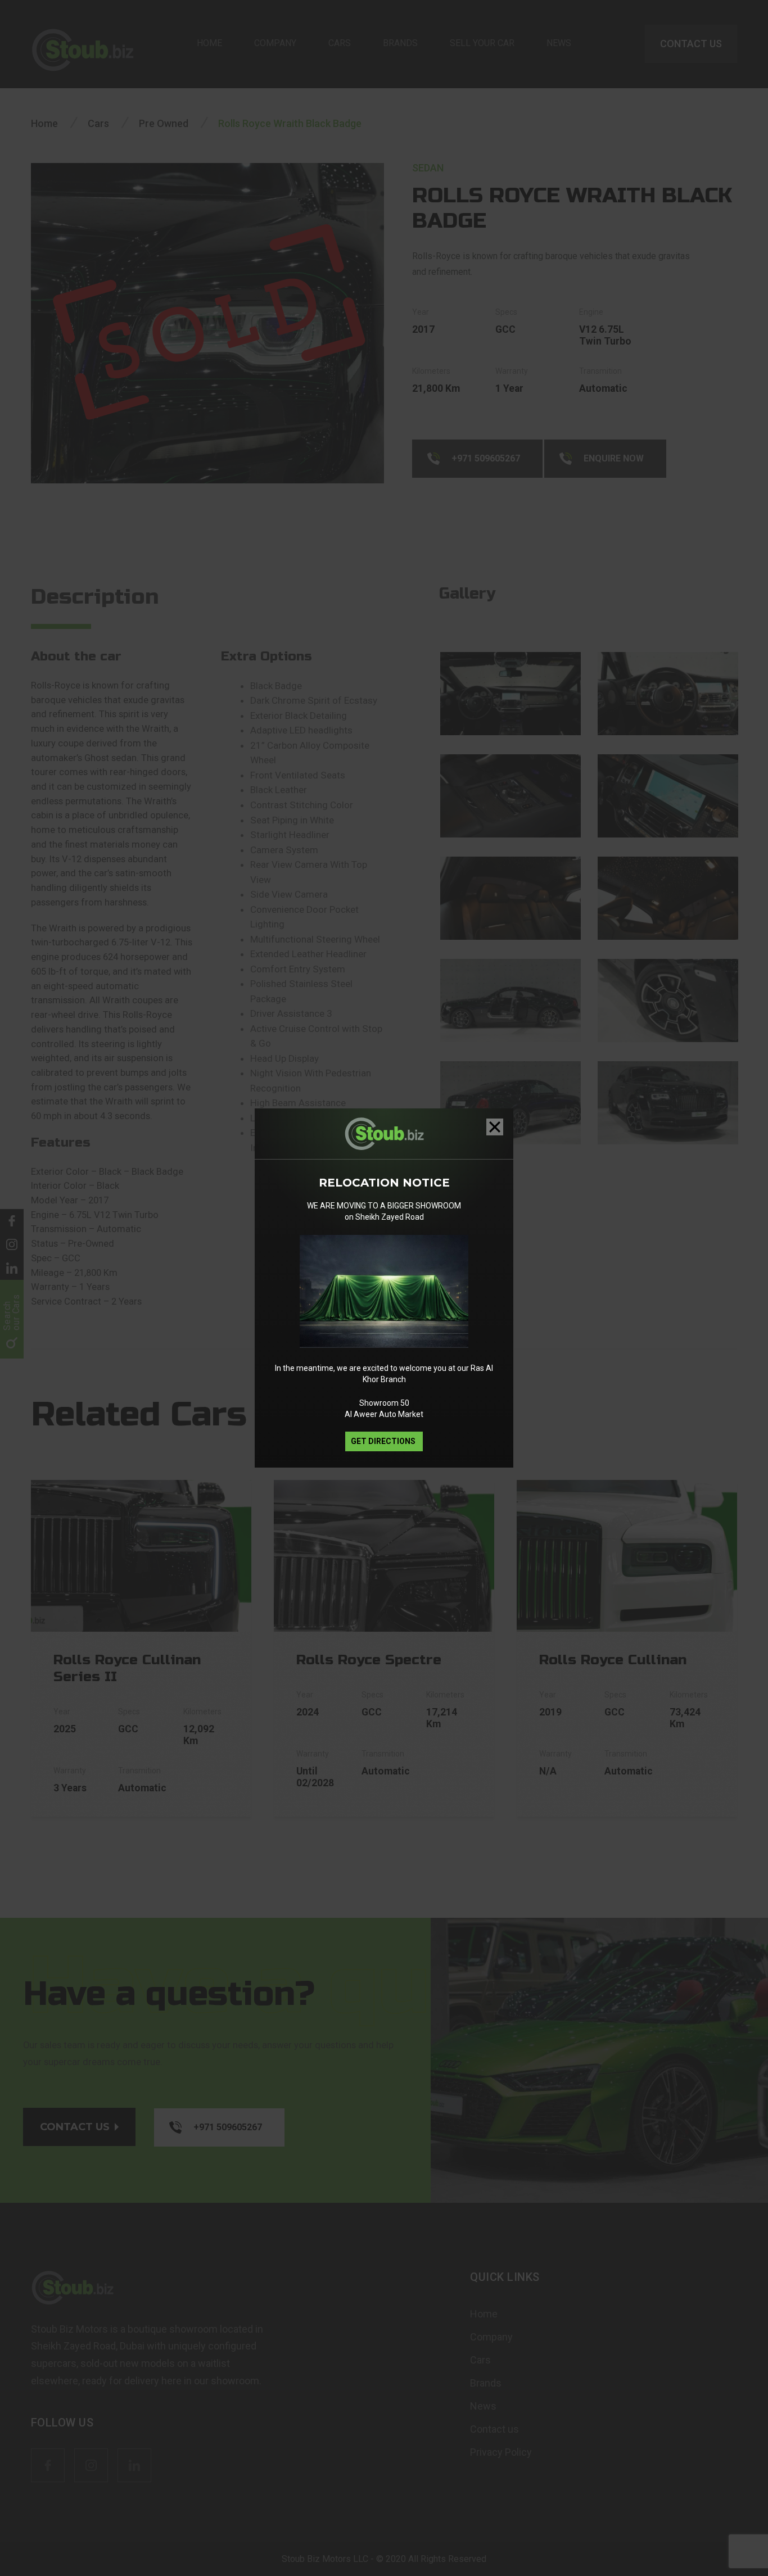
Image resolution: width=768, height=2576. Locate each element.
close (495, 1127)
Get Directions (384, 1441)
